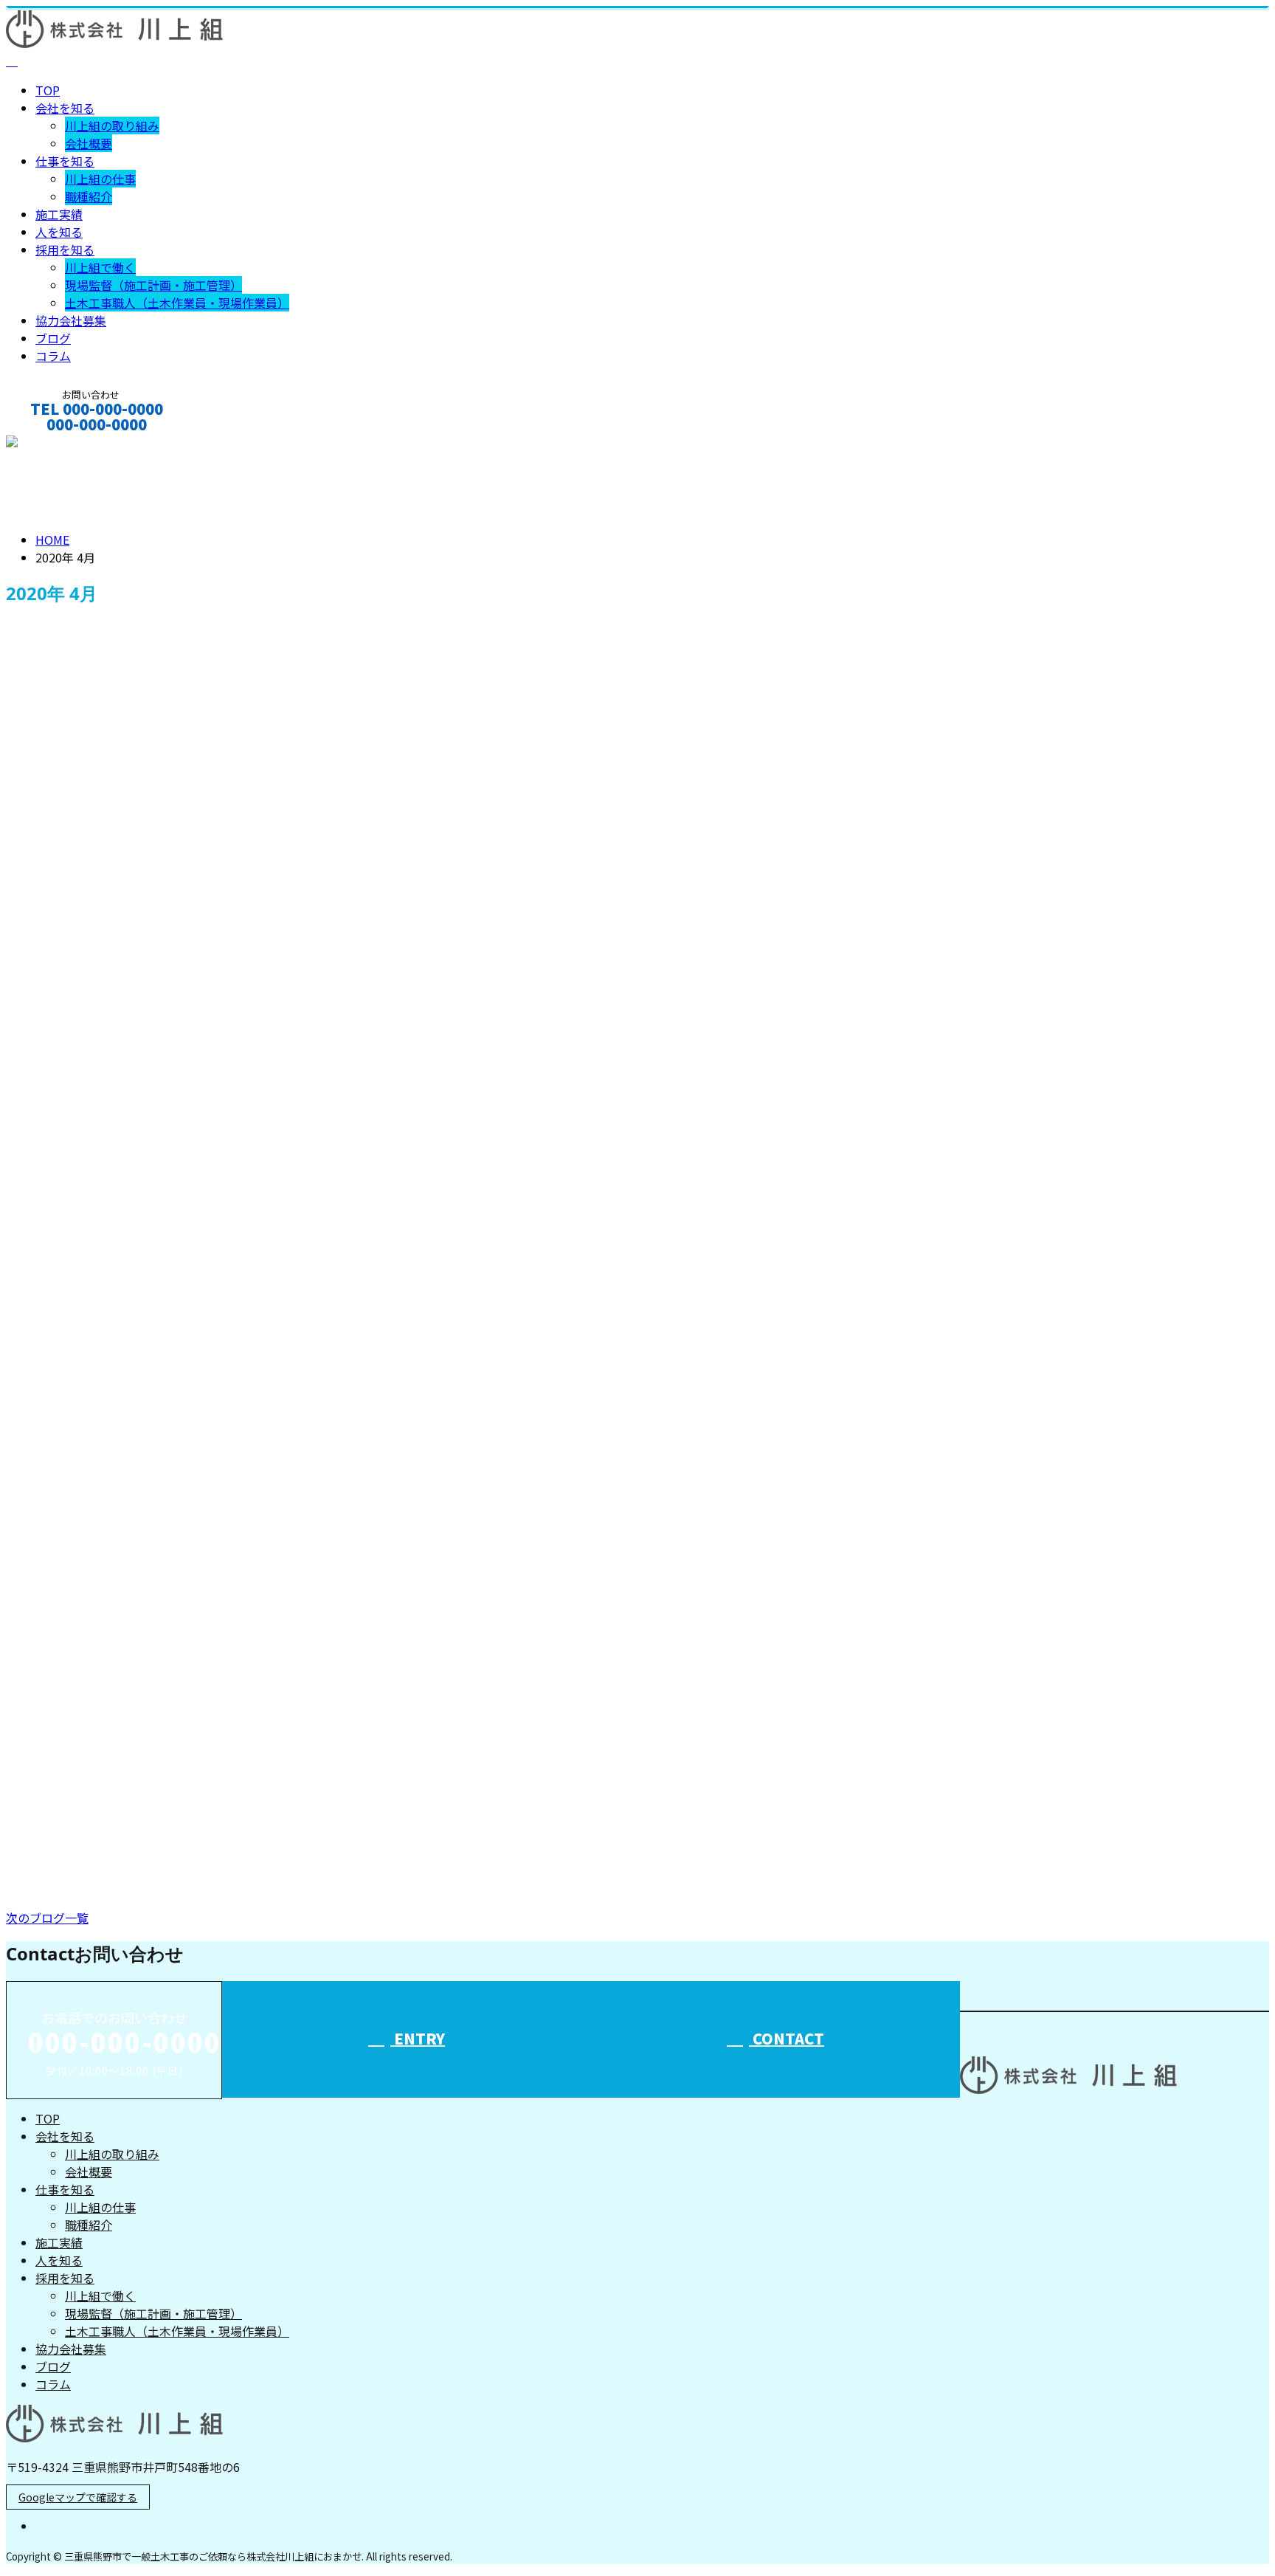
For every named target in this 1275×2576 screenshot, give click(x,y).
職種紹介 (89, 196)
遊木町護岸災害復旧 (69, 1541)
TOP (48, 90)
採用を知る (65, 249)
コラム (53, 356)
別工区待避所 (48, 1351)
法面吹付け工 (48, 662)
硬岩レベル (41, 1730)
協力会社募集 (71, 320)
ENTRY (418, 2038)
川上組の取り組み (112, 125)
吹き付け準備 (48, 1008)
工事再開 (34, 1636)
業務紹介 (89, 695)
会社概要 (89, 143)
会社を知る (65, 108)
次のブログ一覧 (47, 1918)
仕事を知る (65, 161)
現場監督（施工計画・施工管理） (153, 285)
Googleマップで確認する (78, 2497)
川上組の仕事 (100, 179)
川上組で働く (100, 267)
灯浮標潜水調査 (55, 1227)
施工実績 (59, 214)
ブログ (53, 338)
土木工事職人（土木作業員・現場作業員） (177, 303)
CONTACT (58, 444)
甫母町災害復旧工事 (69, 1446)
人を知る (59, 232)
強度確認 (34, 1102)
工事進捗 (34, 1825)
